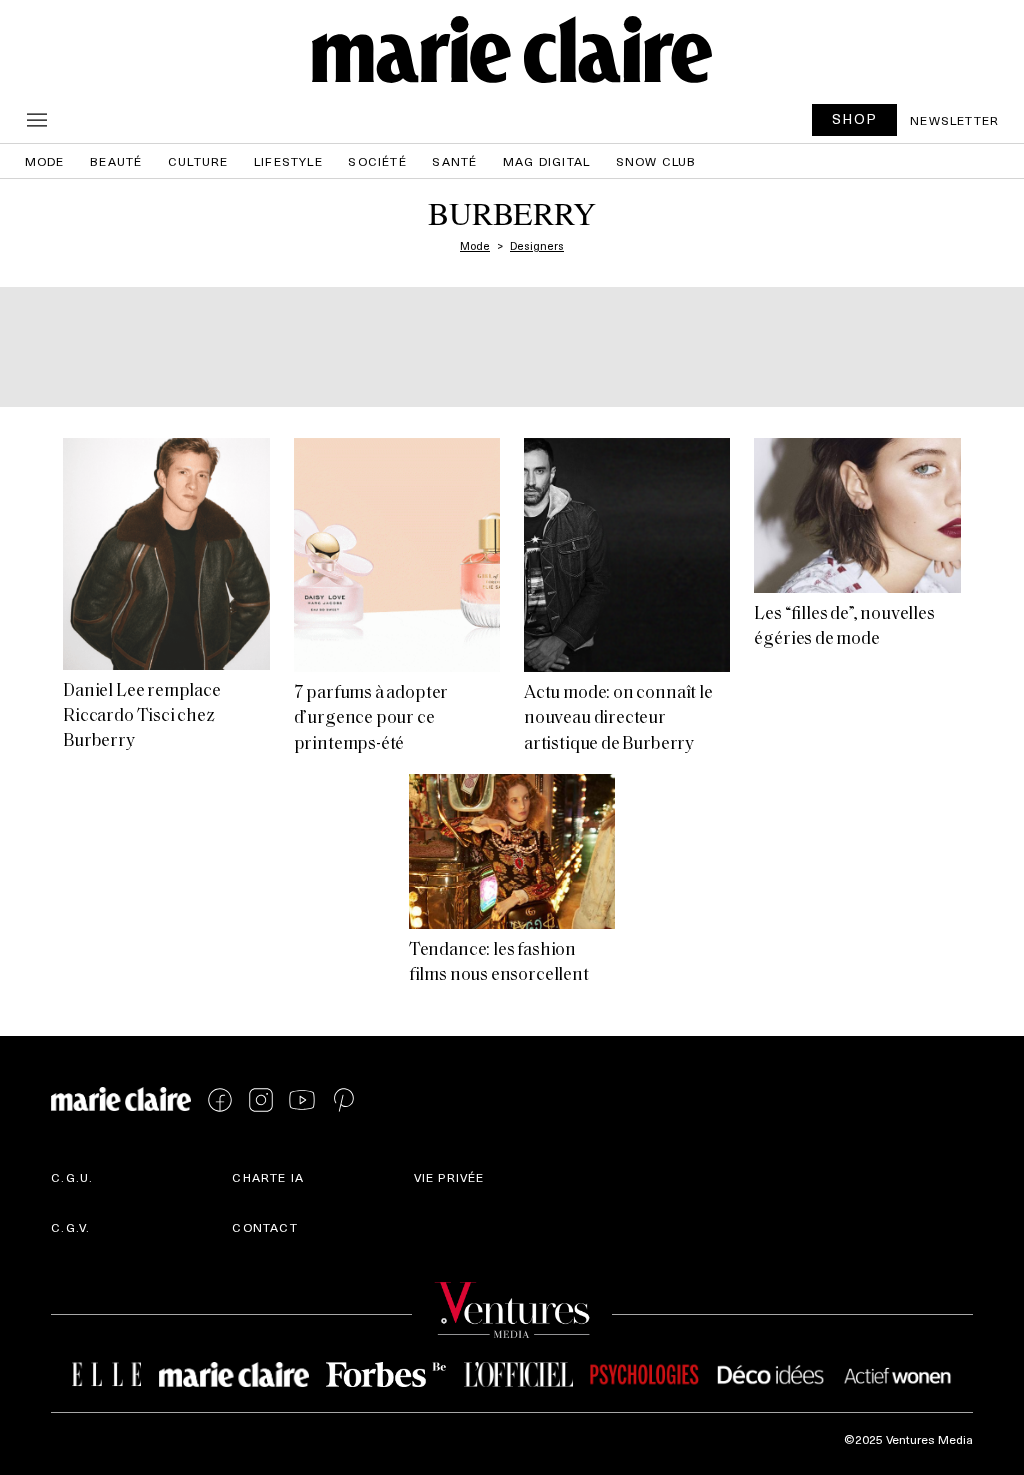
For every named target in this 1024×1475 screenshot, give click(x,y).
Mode (45, 161)
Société (377, 161)
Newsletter (954, 120)
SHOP (855, 118)
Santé (454, 161)
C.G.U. (72, 1177)
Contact (264, 1227)
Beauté (116, 161)
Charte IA (268, 1177)
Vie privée (449, 1177)
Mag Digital (546, 161)
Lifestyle (288, 161)
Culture (198, 161)
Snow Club (656, 161)
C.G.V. (70, 1227)
